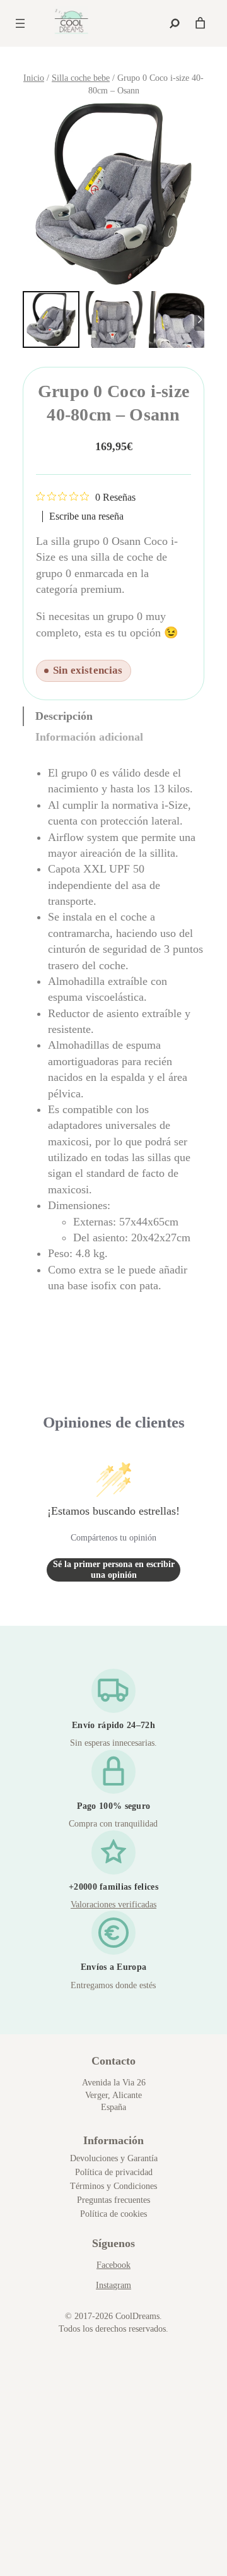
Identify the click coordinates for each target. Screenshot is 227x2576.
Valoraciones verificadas (113, 1905)
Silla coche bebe (81, 78)
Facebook (113, 2265)
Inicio (34, 78)
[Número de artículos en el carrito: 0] (200, 23)
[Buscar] (175, 23)
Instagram (113, 2285)
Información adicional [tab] (89, 737)
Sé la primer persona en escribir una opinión (114, 1570)
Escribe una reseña (86, 516)
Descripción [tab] (64, 716)
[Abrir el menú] (20, 23)
